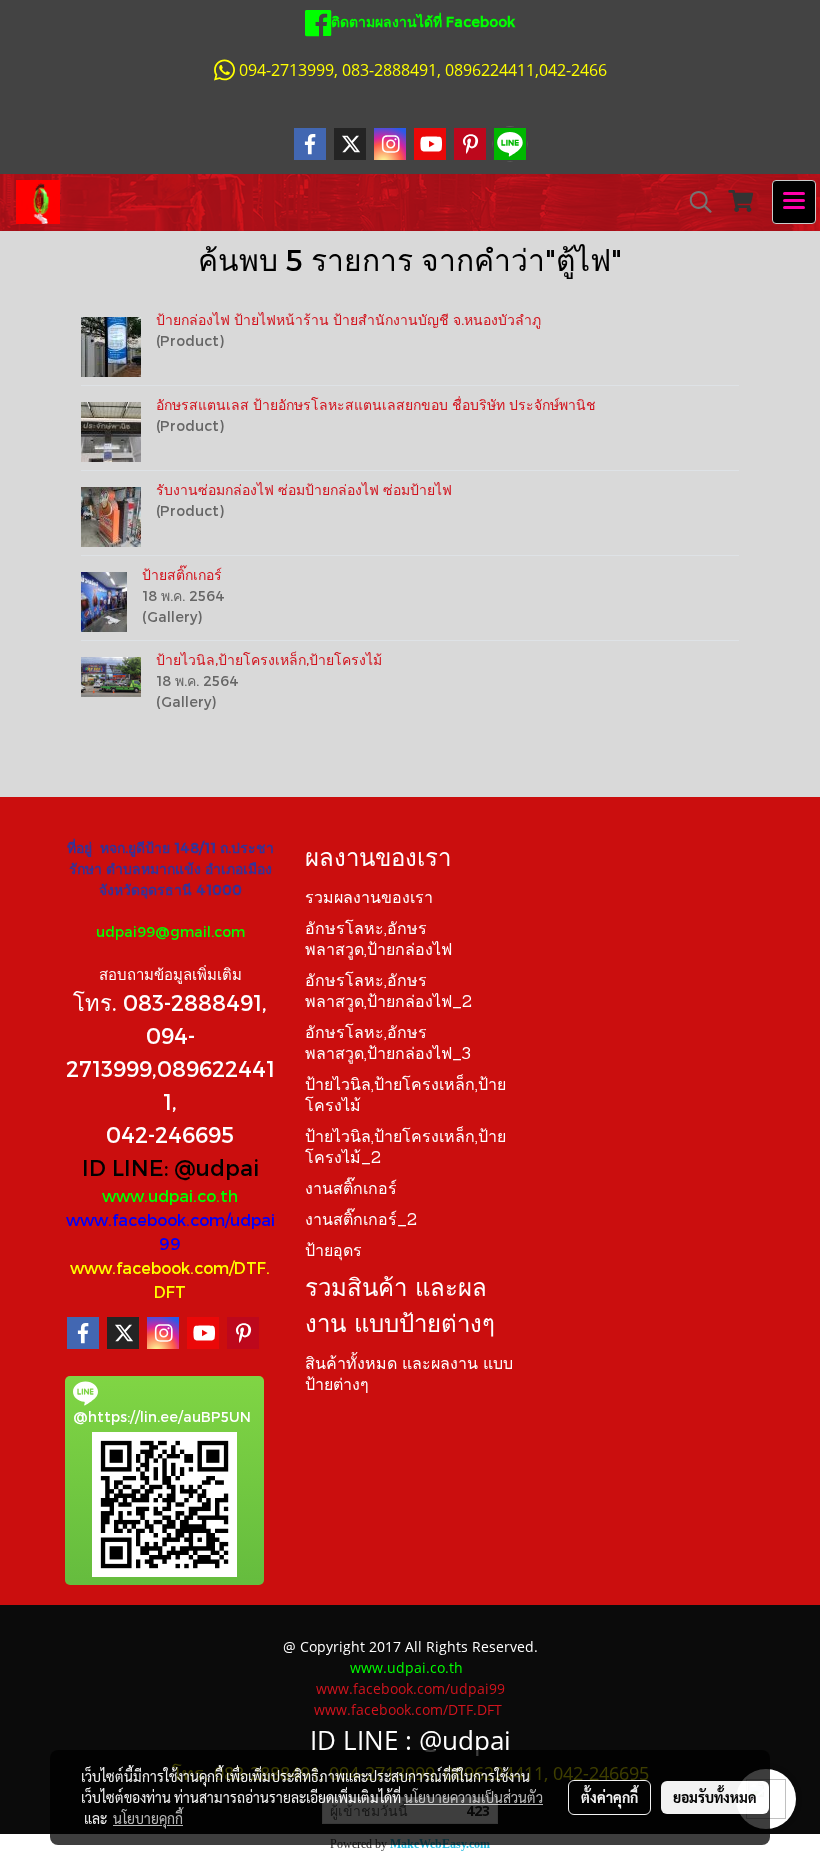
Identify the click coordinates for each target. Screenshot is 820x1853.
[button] (694, 202)
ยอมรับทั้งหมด (715, 1797)
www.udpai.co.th (170, 1195)
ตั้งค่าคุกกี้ (609, 1797)
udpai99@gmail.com (170, 931)
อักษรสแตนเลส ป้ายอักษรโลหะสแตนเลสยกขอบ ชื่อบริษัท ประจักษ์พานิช (376, 404)
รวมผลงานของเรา (369, 899)
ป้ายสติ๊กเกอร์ (182, 574)
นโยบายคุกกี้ (148, 1818)
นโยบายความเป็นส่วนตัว (473, 1797)
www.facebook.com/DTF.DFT (408, 1709)
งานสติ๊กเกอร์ (351, 1190)
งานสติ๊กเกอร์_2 (361, 1221)
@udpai (216, 1167)
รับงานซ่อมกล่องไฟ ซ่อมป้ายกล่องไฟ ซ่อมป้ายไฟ (304, 489)
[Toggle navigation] (794, 202)
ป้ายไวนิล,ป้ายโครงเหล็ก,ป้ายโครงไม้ (269, 659)
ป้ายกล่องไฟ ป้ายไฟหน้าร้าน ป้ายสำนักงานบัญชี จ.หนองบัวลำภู (348, 319)
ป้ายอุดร (333, 1252)
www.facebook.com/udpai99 (410, 1688)
